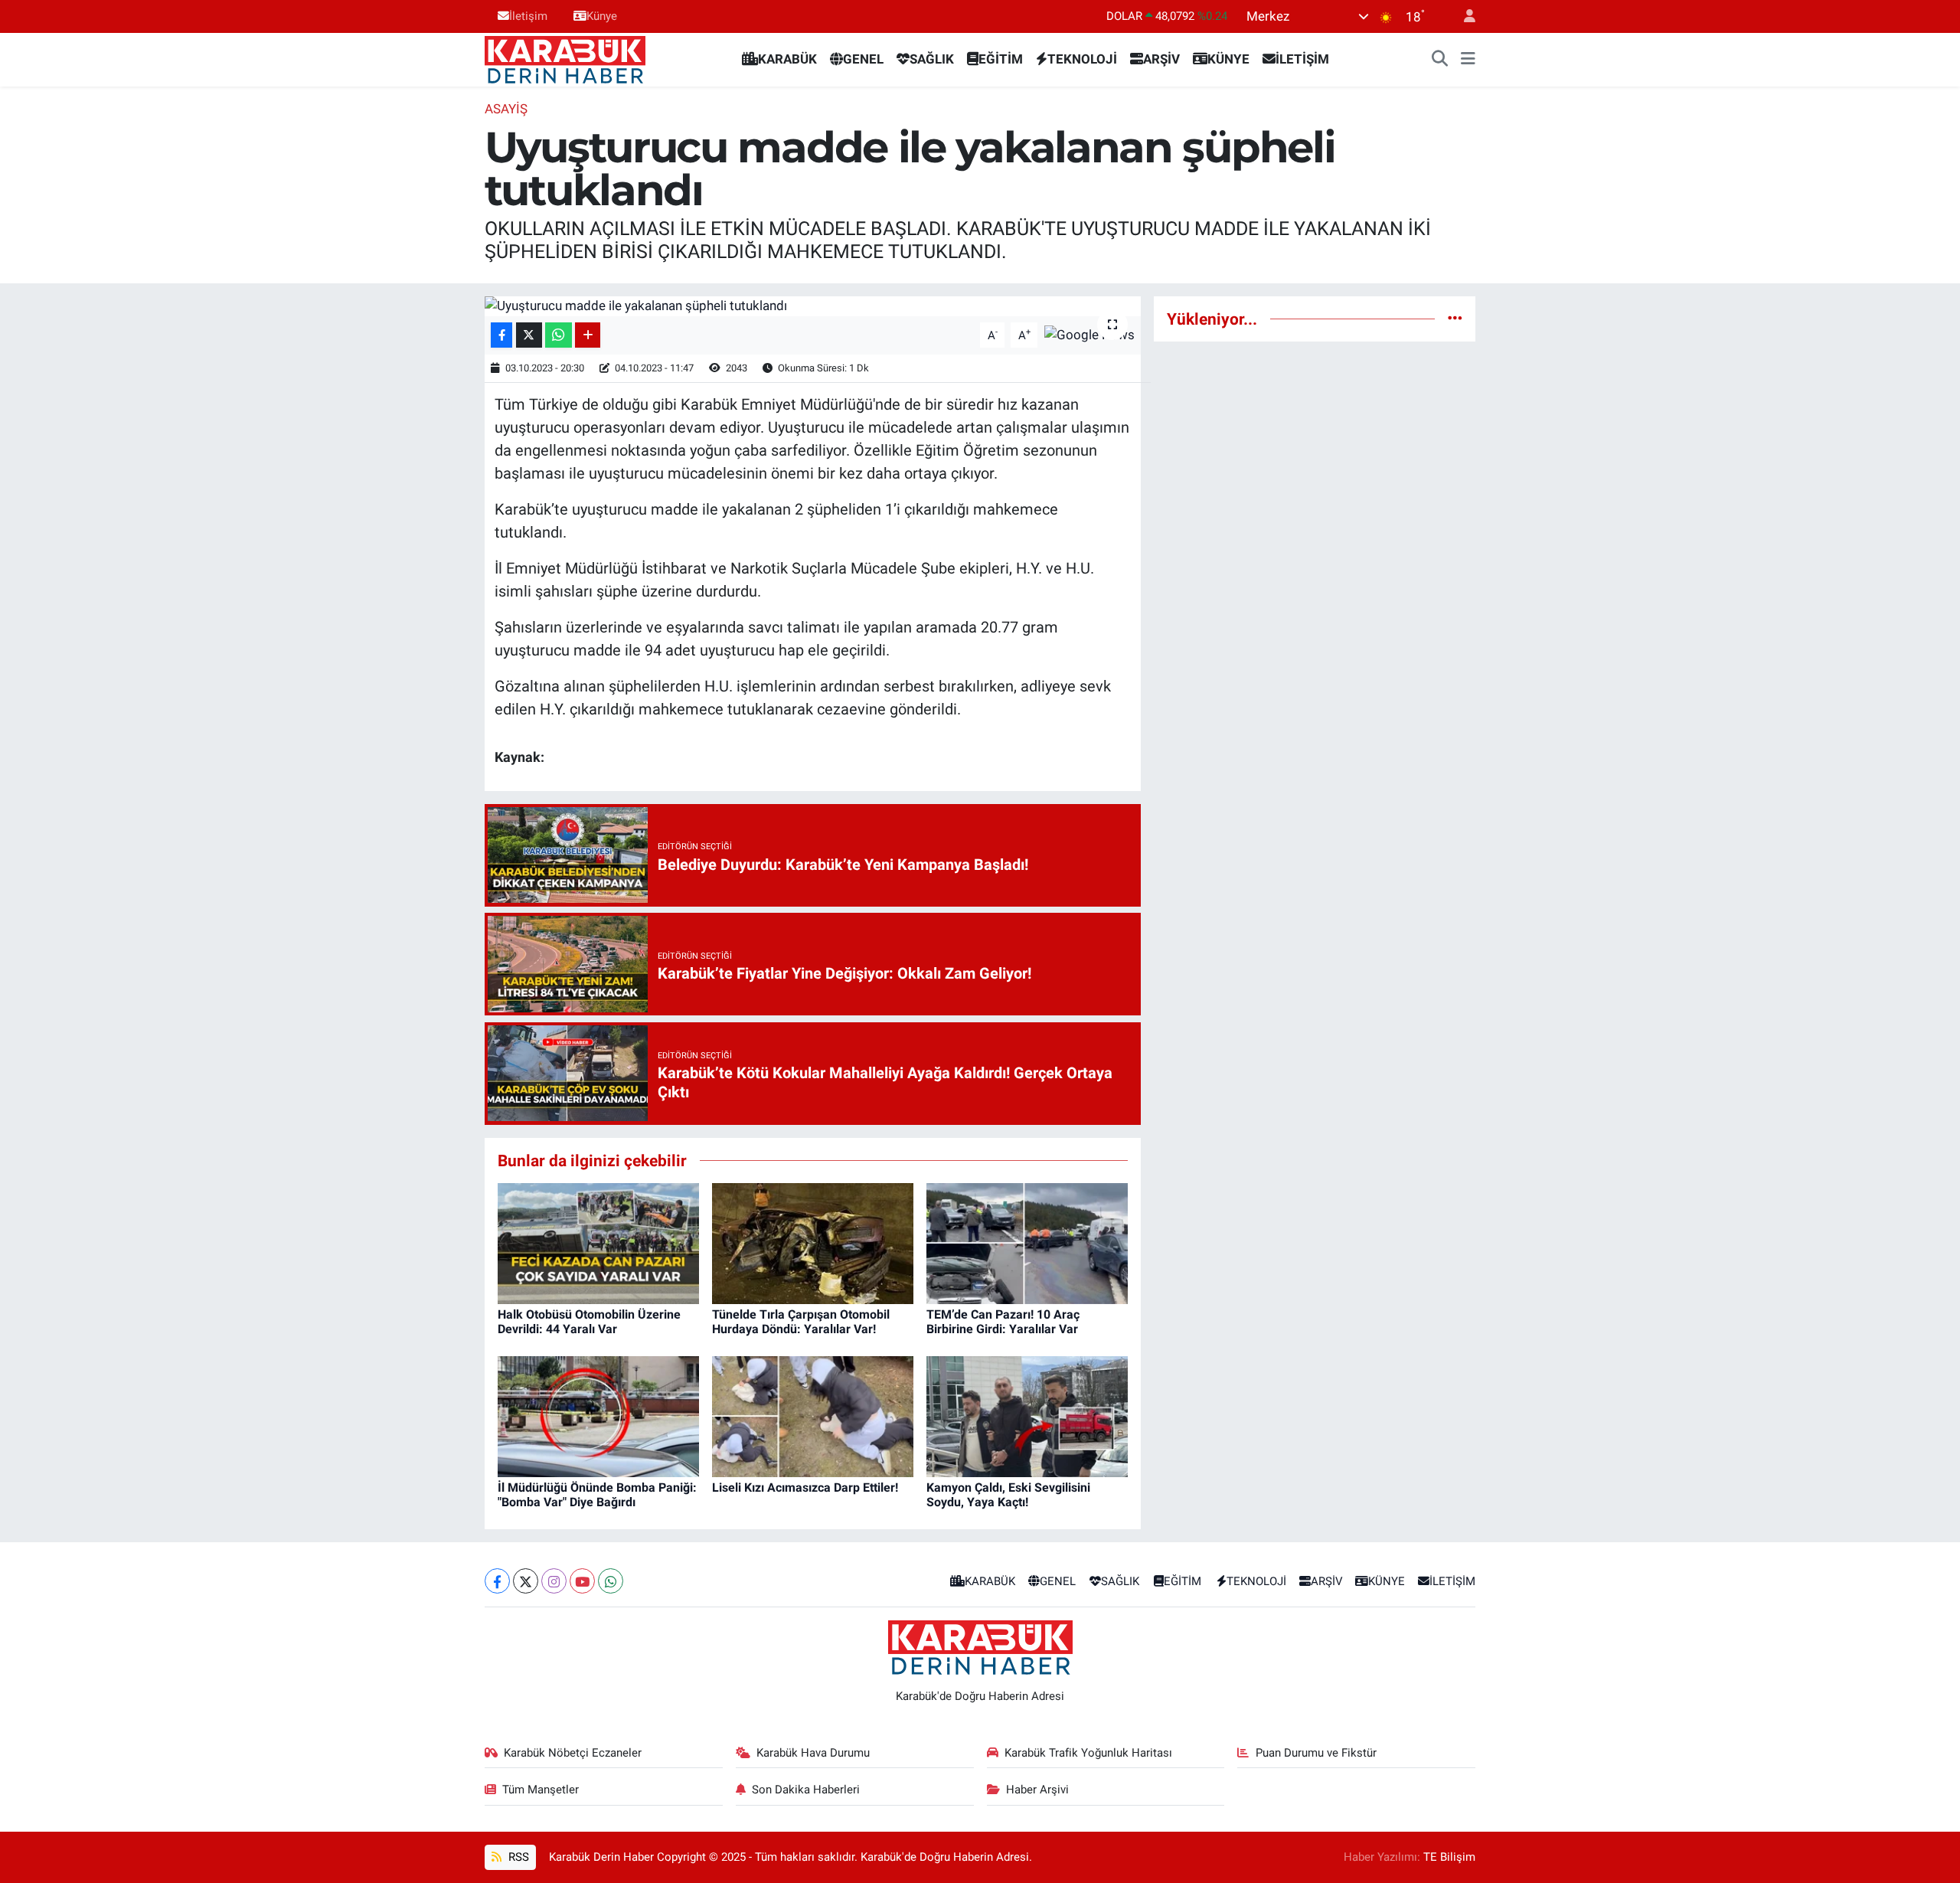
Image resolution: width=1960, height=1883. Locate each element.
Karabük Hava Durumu (813, 1753)
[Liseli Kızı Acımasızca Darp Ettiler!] (813, 1415)
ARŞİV (1161, 59)
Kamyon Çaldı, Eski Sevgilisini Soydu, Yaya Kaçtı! (1008, 1495)
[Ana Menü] (1468, 60)
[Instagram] (554, 1581)
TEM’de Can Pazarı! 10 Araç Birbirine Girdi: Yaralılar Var (1003, 1322)
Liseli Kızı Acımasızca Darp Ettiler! (805, 1487)
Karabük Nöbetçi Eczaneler (573, 1753)
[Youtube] (582, 1581)
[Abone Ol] (1089, 334)
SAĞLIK (932, 59)
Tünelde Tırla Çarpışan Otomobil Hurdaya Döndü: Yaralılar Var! (801, 1322)
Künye (602, 16)
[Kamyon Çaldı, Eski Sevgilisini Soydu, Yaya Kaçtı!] (1027, 1415)
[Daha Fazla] (588, 335)
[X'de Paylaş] (529, 335)
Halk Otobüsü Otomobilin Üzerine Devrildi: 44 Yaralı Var (589, 1322)
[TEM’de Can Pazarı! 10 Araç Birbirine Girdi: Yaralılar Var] (1027, 1242)
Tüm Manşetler (541, 1790)
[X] (526, 1581)
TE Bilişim (1449, 1857)
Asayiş (506, 109)
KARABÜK (787, 59)
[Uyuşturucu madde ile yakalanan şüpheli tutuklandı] (813, 306)
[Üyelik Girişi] (1463, 16)
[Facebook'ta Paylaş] (501, 335)
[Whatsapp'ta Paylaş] (559, 335)
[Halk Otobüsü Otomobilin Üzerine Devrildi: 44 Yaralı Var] (598, 1242)
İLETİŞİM (1302, 59)
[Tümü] (1455, 319)
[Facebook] (497, 1581)
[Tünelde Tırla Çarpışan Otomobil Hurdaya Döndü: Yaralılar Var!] (813, 1242)
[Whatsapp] (611, 1581)
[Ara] (1440, 60)
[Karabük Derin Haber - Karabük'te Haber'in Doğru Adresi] (565, 58)
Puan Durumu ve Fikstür (1316, 1753)
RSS (517, 1857)
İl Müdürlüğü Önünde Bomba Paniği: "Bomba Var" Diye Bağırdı (597, 1495)
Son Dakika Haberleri (806, 1790)
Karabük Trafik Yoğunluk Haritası (1088, 1753)
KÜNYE (1228, 59)
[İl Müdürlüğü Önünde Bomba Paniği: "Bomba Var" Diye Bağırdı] (598, 1415)
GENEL (863, 59)
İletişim (528, 16)
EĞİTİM (1001, 59)
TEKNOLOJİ (1082, 59)
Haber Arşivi (1037, 1790)
